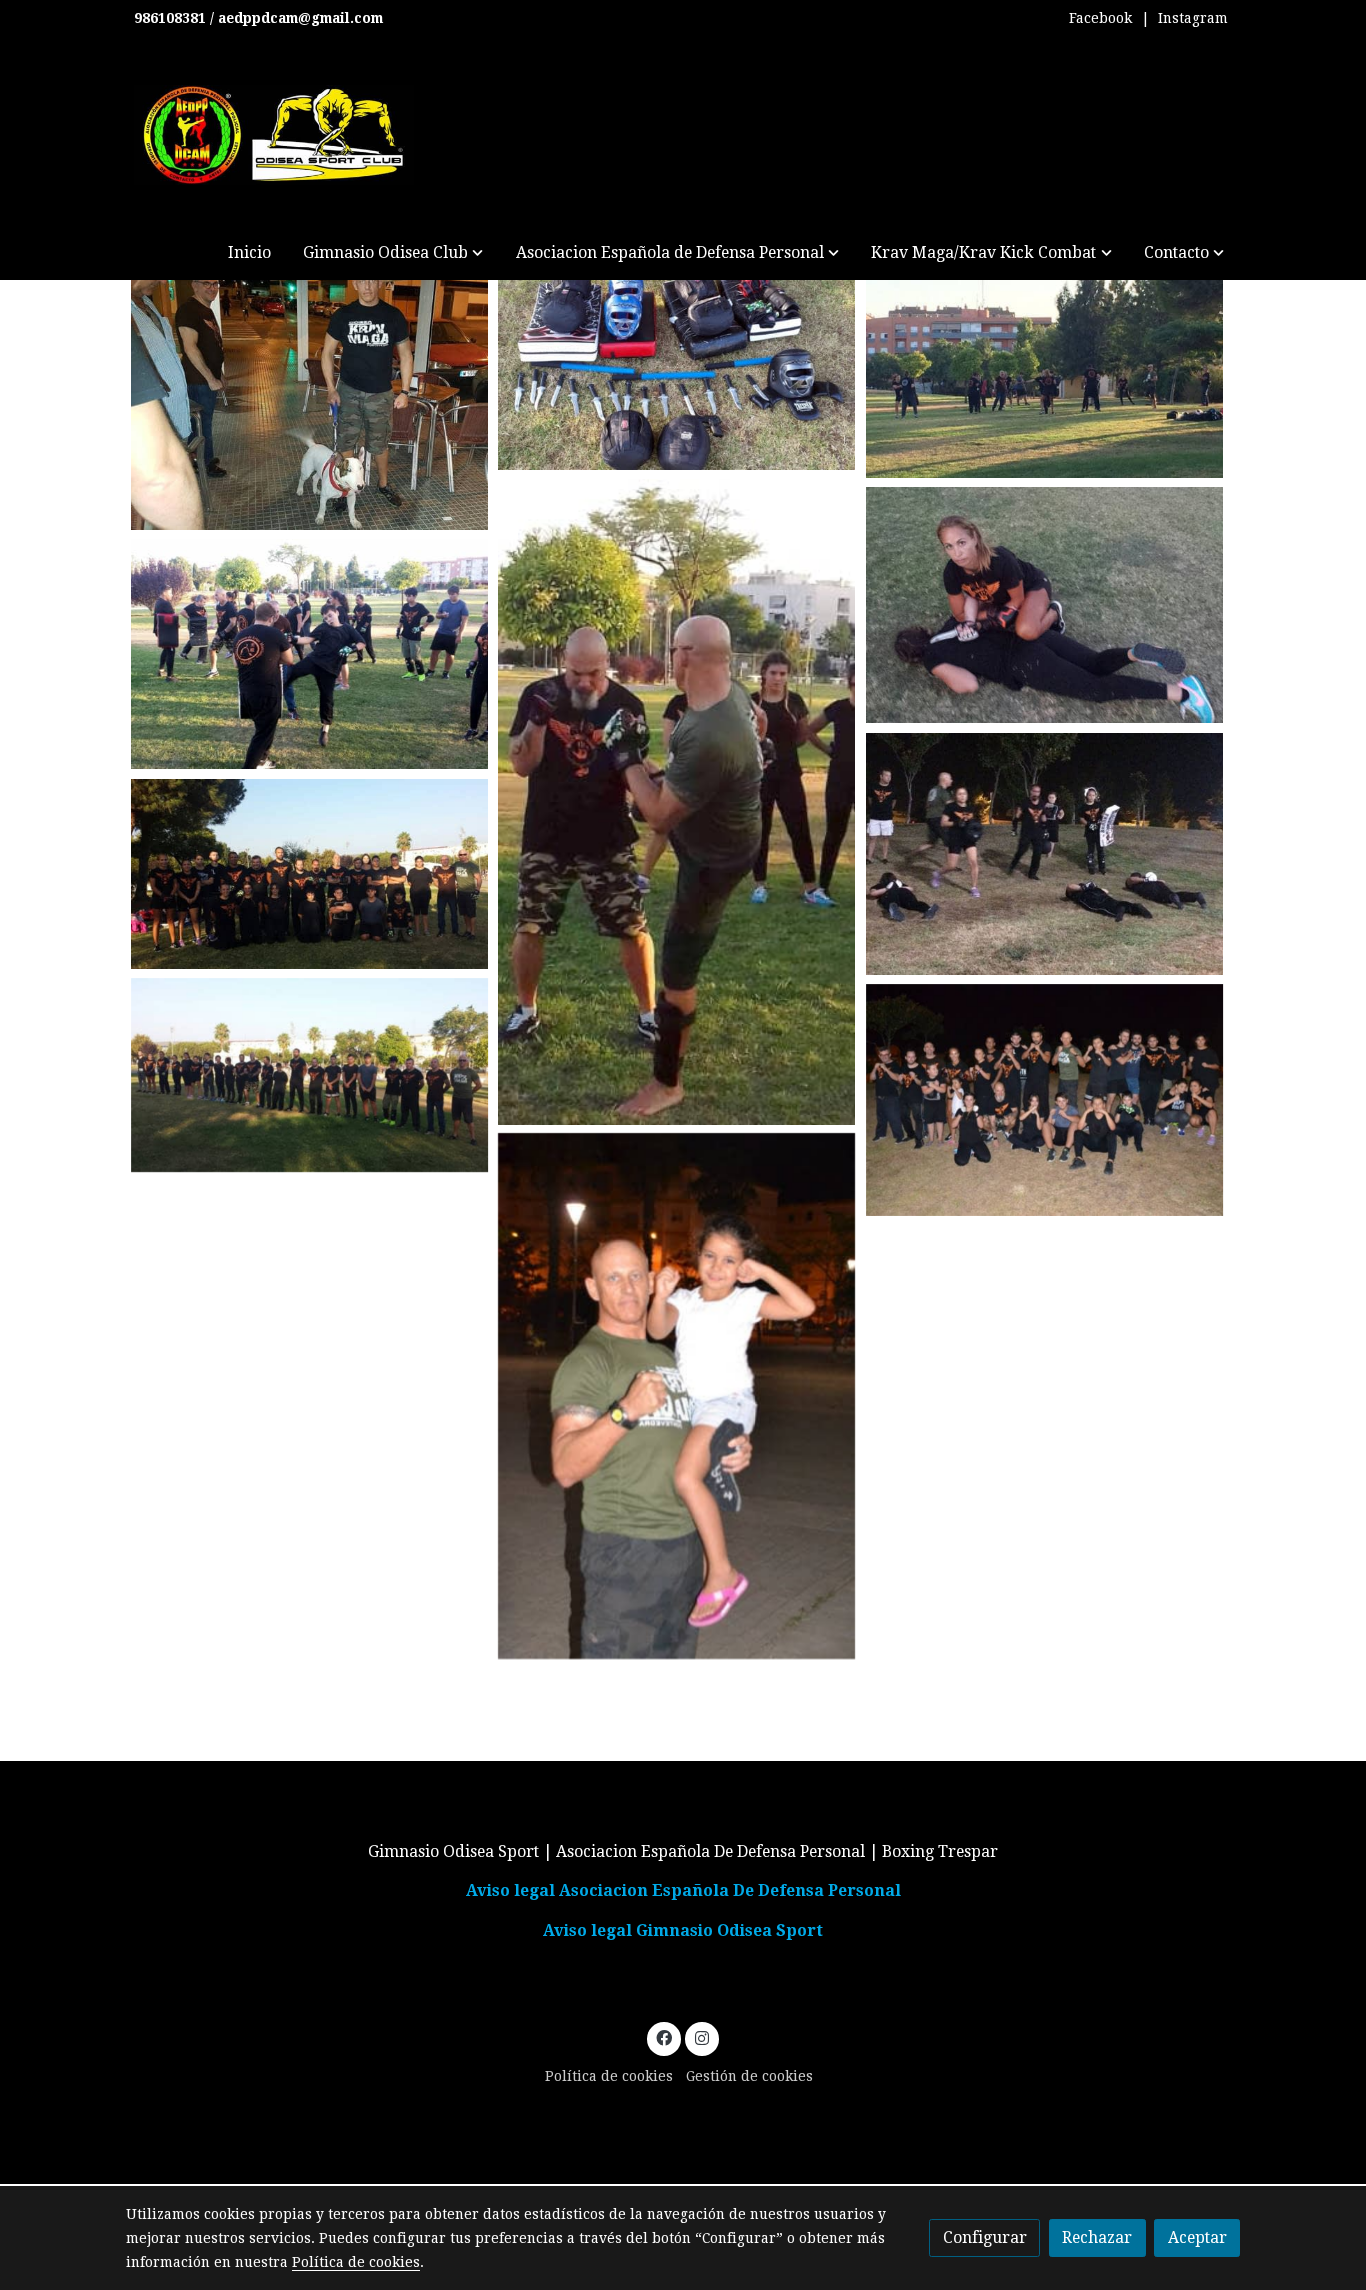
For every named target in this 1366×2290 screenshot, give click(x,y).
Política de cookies (609, 2076)
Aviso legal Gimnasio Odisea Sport (683, 1930)
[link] (274, 135)
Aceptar (1197, 2237)
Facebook (1100, 18)
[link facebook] (664, 2037)
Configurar (985, 2237)
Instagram (1193, 18)
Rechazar (1097, 2237)
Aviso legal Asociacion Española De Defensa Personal (683, 1890)
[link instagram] (701, 2037)
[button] (393, 252)
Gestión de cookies (749, 2076)
